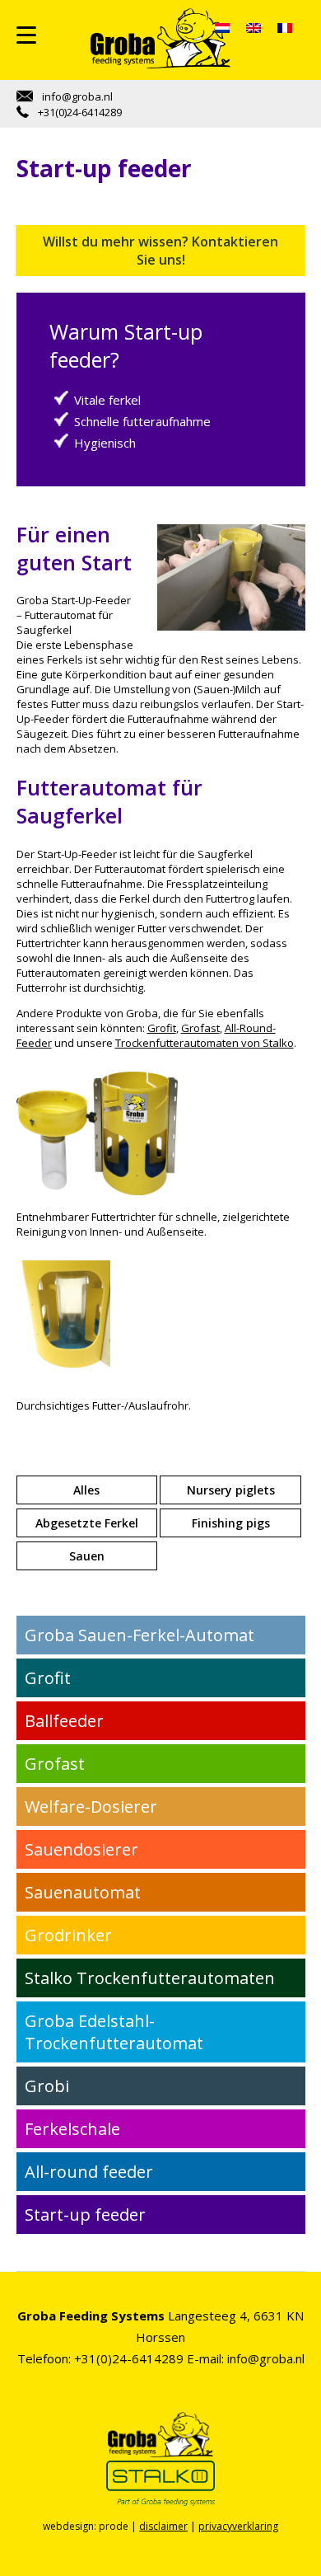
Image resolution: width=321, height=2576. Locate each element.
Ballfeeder (64, 1721)
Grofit (162, 1028)
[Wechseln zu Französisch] (285, 28)
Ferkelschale (72, 2129)
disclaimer (163, 2526)
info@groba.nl (76, 96)
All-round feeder (89, 2172)
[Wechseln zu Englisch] (254, 28)
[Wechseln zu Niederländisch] (222, 28)
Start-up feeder (85, 2215)
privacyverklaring (238, 2526)
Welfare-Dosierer (91, 1806)
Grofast (200, 1028)
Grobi (47, 2086)
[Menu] (26, 35)
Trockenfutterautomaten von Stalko (205, 1043)
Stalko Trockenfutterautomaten (150, 1978)
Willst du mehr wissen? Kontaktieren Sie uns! (160, 251)
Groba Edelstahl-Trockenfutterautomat (114, 2032)
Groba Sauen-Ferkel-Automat (140, 1635)
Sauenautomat (83, 1892)
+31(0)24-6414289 (79, 112)
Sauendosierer (81, 1849)
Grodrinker (68, 1935)
